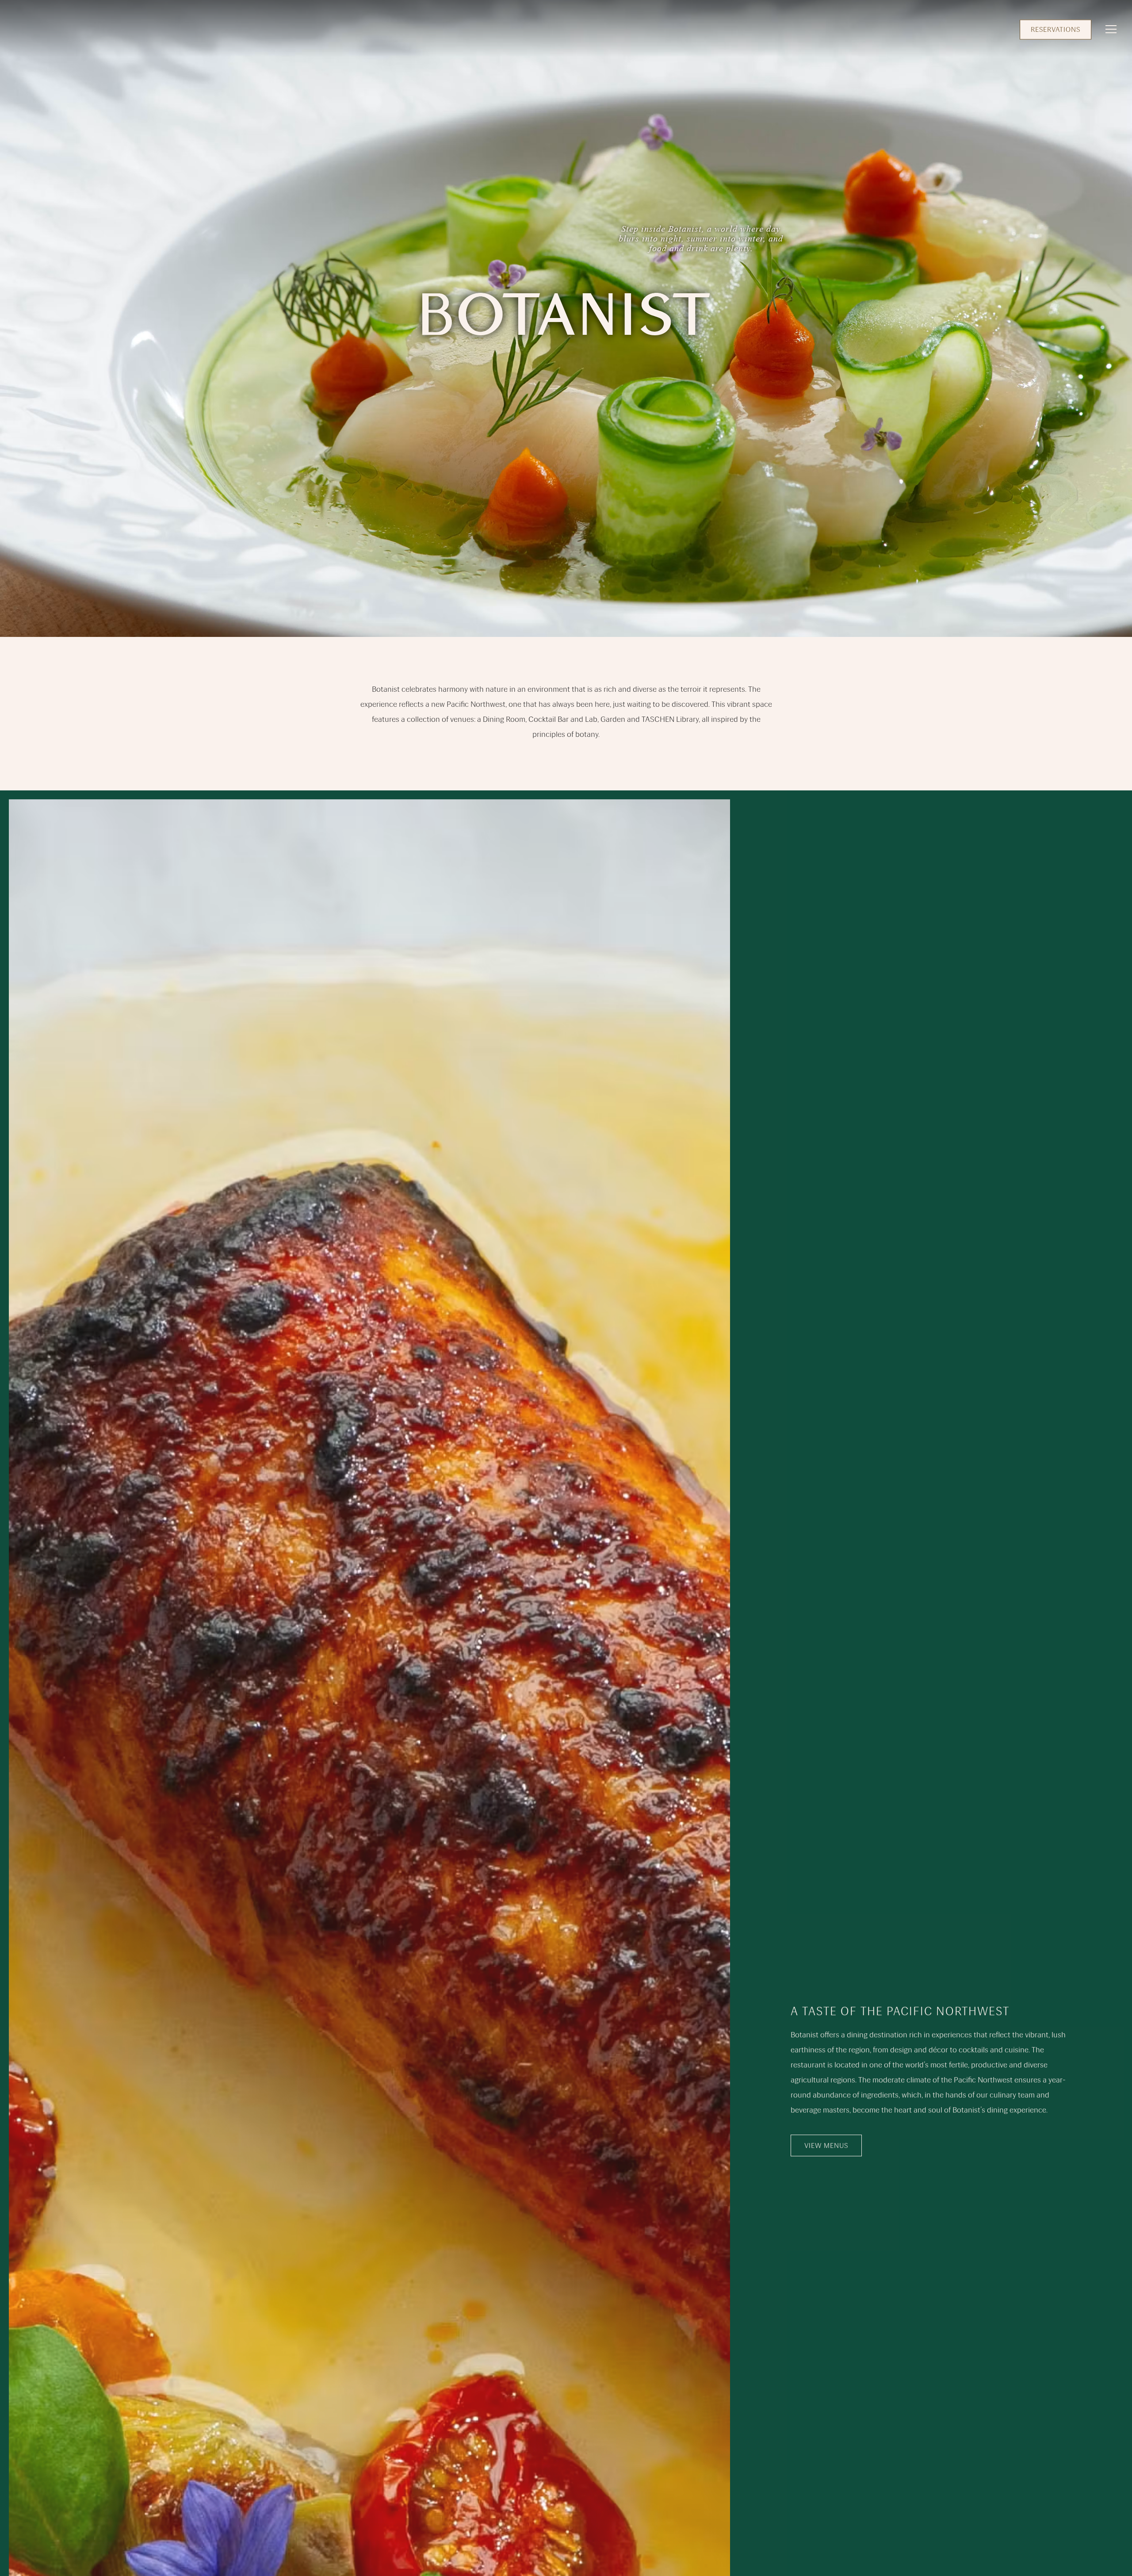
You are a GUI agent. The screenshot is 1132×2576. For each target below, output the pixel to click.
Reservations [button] (1056, 29)
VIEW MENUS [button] (826, 2145)
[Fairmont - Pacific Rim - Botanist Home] (34, 29)
